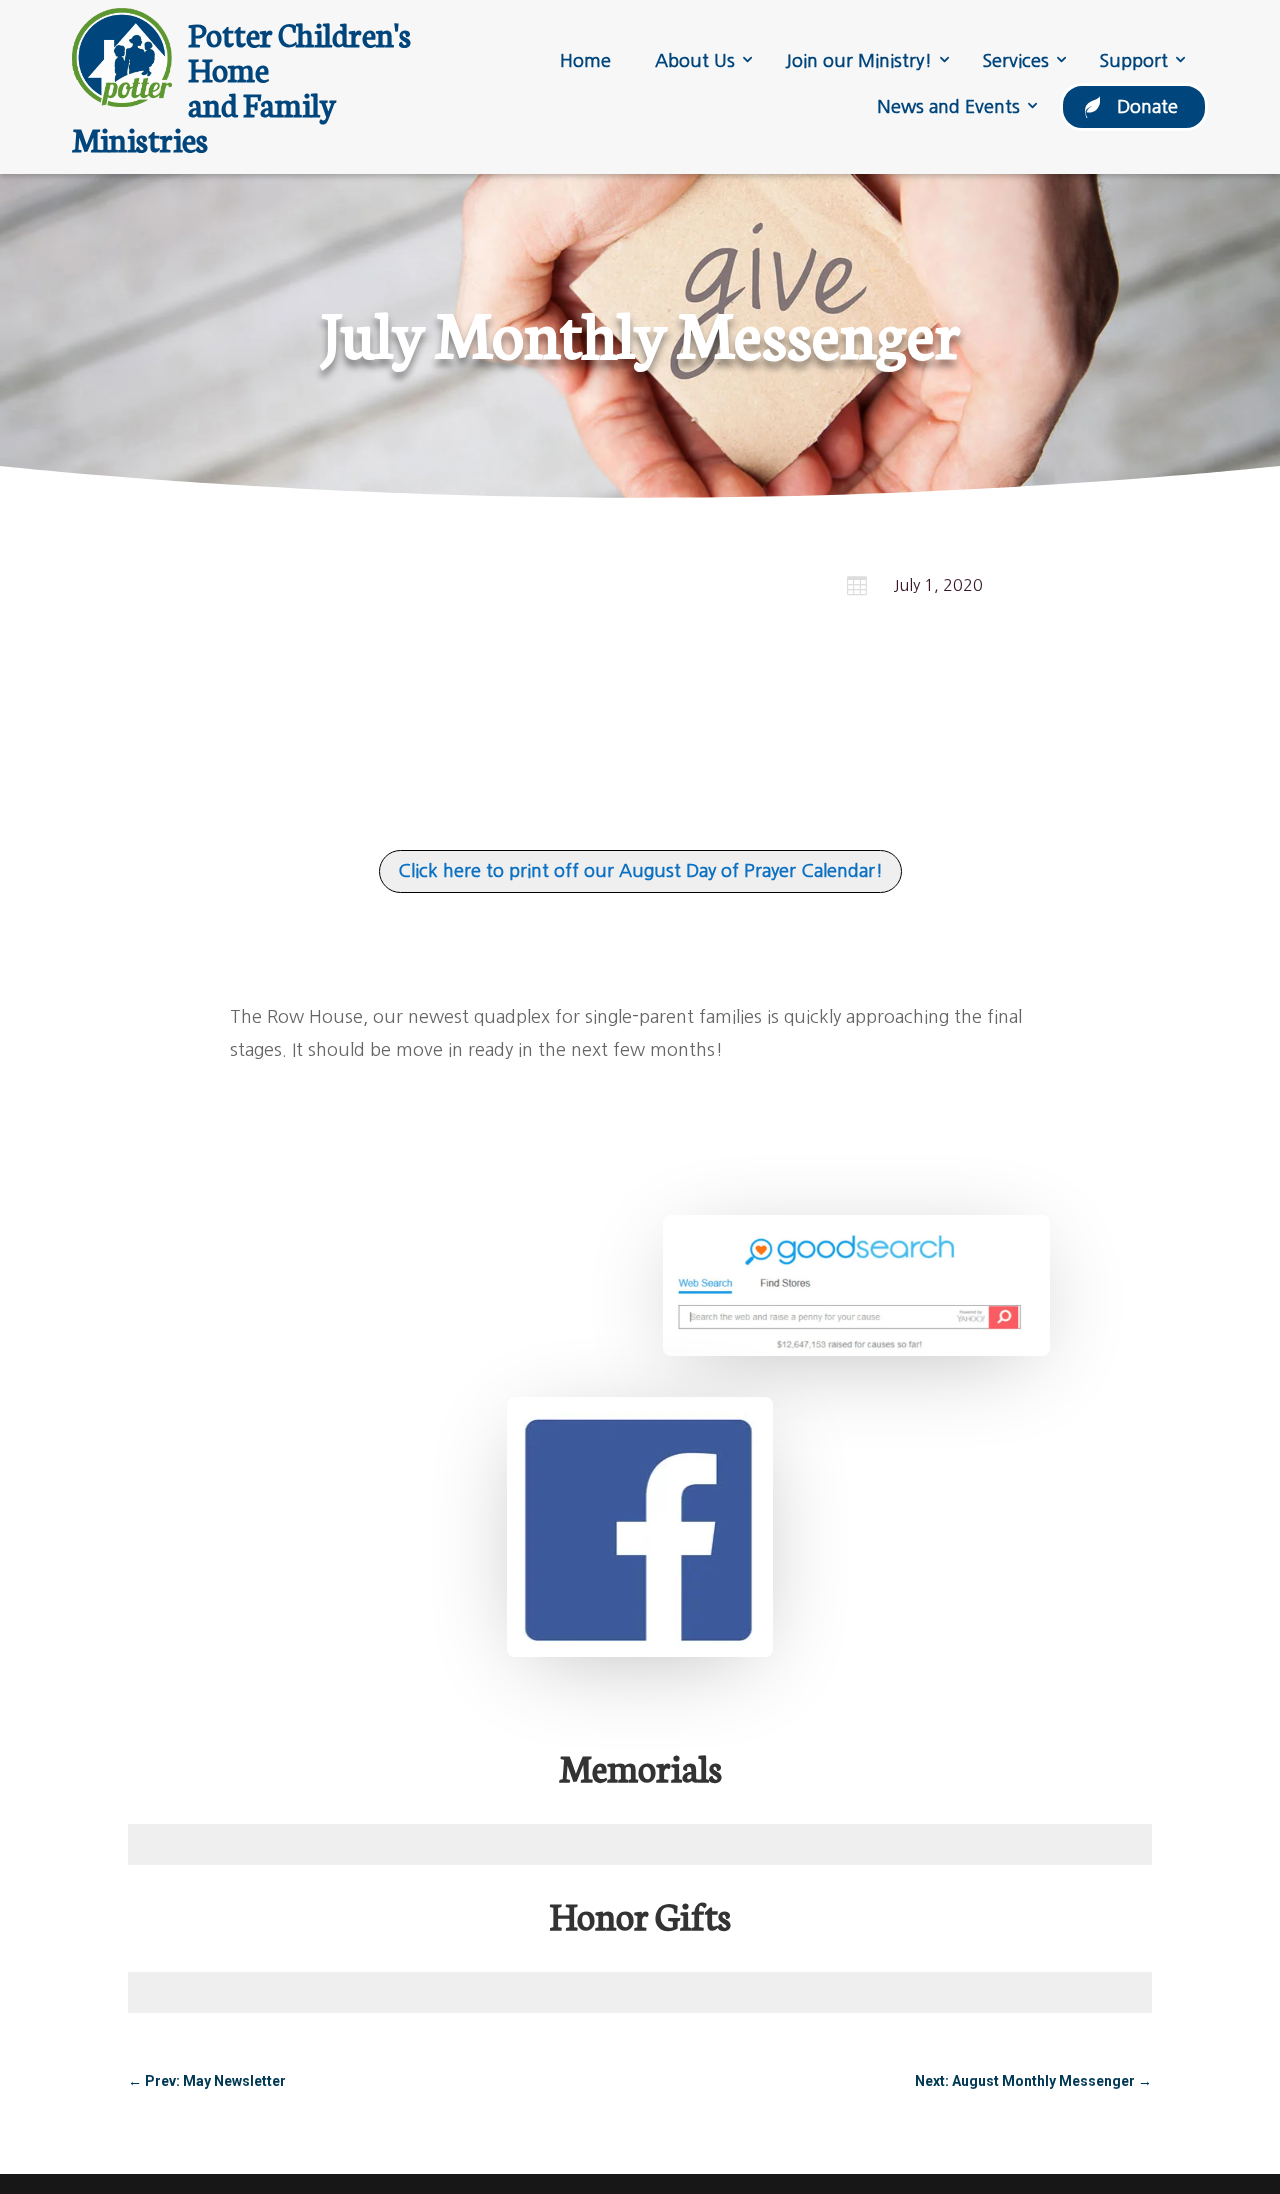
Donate (1147, 107)
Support (1133, 61)
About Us (695, 61)
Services (1015, 61)
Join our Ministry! (858, 61)
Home (585, 61)
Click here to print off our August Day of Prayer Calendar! (640, 871)
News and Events (948, 107)
